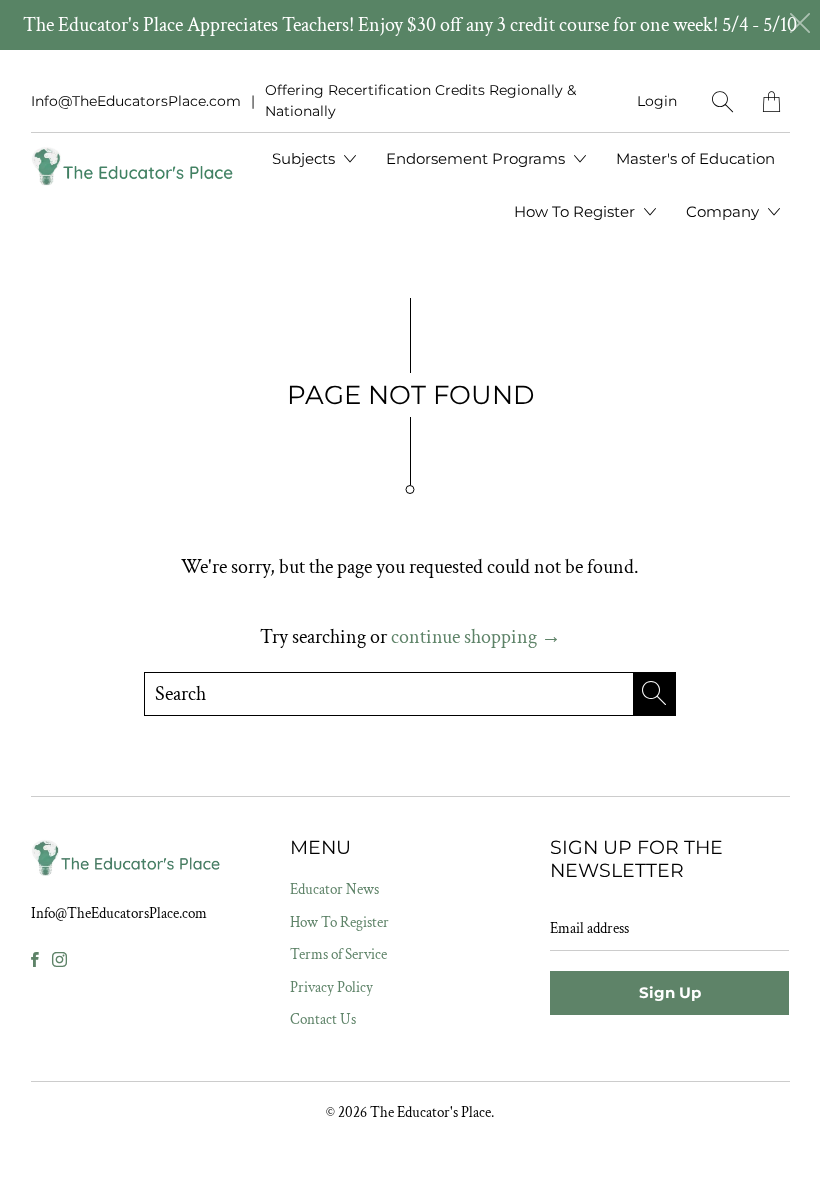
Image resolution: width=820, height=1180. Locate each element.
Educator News (334, 889)
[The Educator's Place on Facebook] (35, 959)
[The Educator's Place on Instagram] (59, 959)
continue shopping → (476, 637)
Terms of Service (338, 954)
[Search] (722, 101)
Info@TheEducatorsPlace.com (136, 101)
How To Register (576, 211)
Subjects (305, 158)
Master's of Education (695, 158)
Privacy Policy (331, 987)
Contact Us (323, 1019)
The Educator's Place (430, 1112)
